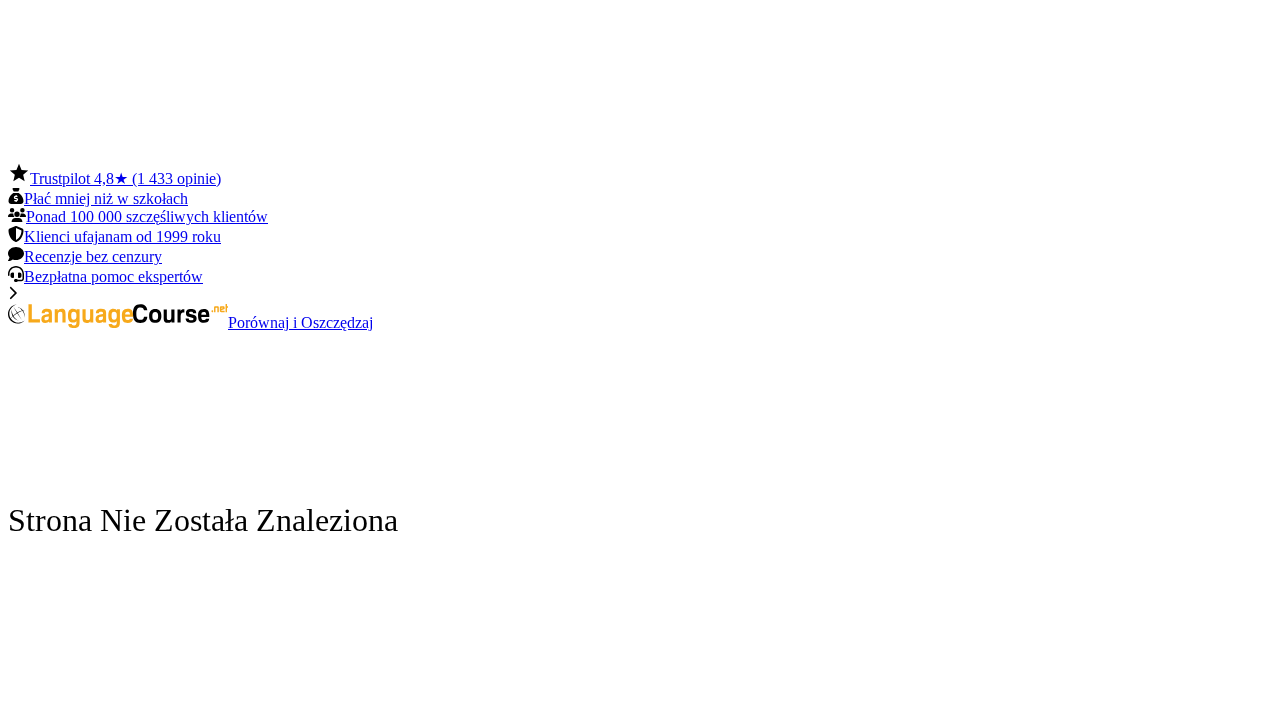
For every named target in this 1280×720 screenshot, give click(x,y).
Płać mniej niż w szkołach (106, 198)
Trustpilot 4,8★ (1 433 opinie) (125, 178)
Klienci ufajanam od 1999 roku (122, 236)
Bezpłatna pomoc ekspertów (113, 276)
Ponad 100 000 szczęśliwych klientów (147, 216)
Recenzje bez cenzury (93, 256)
